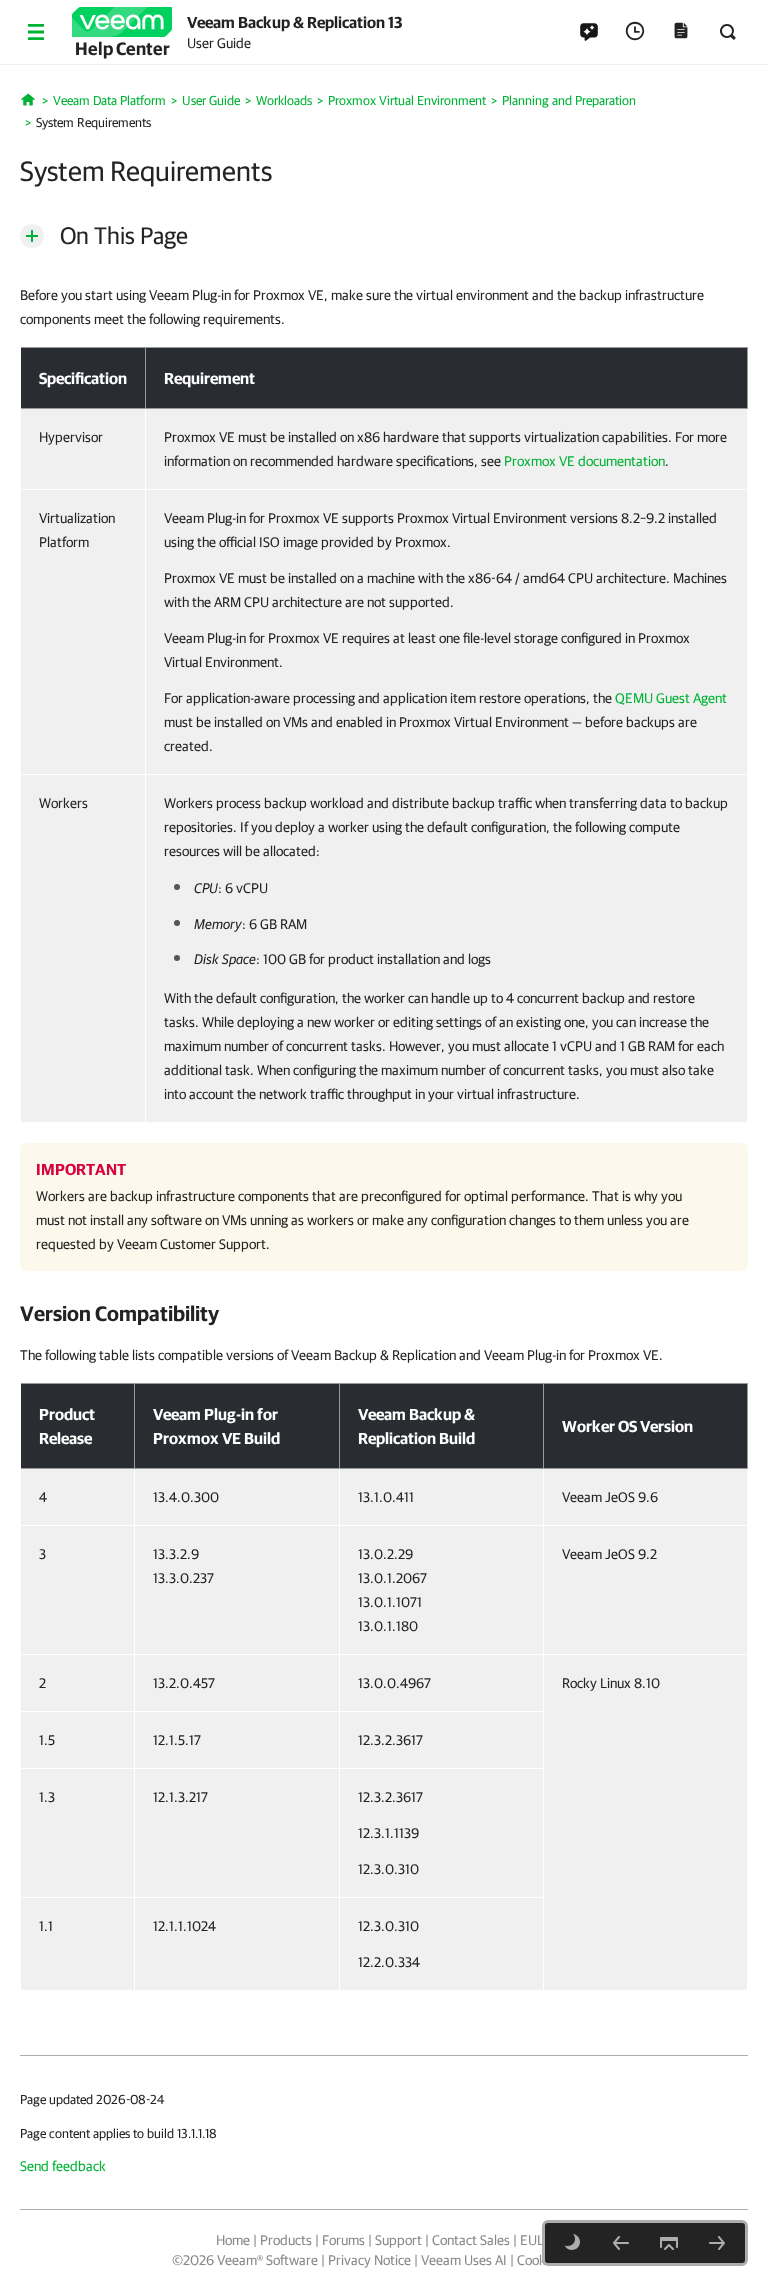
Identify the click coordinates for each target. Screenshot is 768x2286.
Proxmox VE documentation (584, 461)
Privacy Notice (369, 2260)
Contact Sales (471, 2240)
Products (286, 2240)
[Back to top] (669, 2243)
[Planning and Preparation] (621, 2243)
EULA (536, 2240)
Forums (343, 2240)
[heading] (384, 1313)
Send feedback (63, 2166)
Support (398, 2240)
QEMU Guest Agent (671, 698)
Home (233, 2240)
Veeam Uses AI (464, 2260)
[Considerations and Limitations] (717, 2243)
